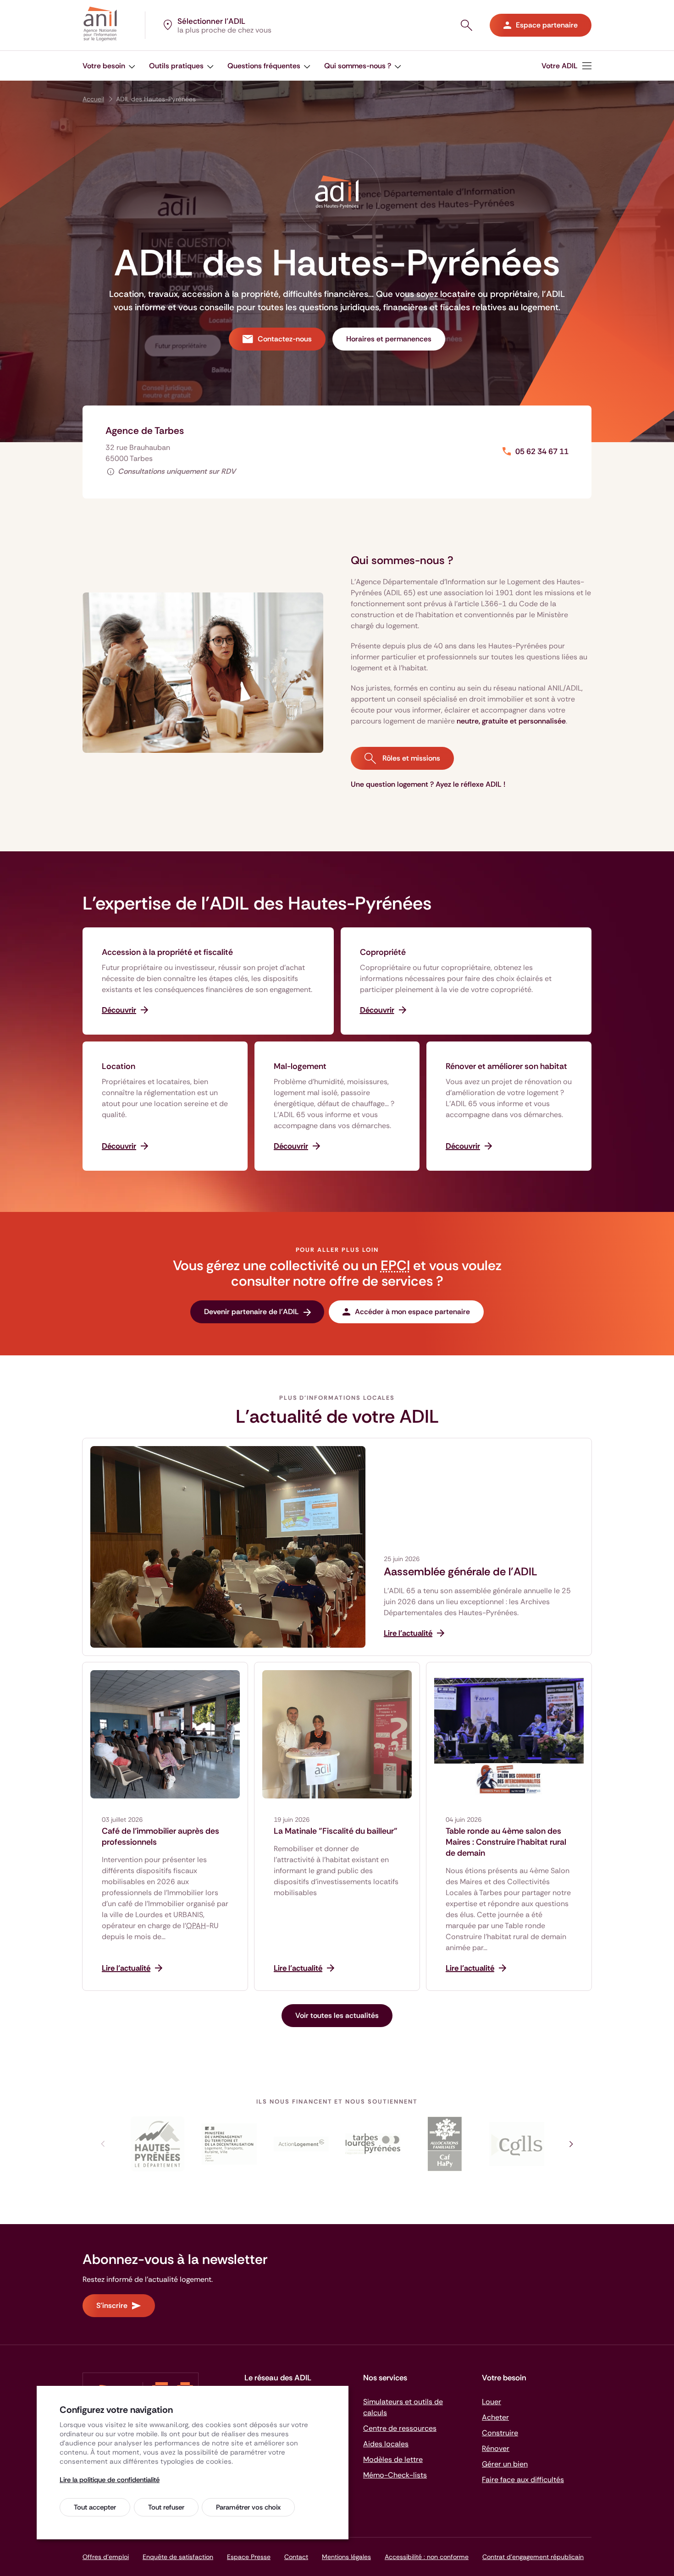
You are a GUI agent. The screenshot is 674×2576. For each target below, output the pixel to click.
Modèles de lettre (393, 2459)
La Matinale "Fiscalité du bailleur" (336, 1831)
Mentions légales (346, 2557)
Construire (500, 2433)
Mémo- (395, 2475)
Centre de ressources (400, 2428)
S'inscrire (112, 2305)
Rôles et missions (410, 758)
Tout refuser (166, 2507)
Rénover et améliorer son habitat (506, 1066)
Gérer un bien (505, 2464)
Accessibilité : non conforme (427, 2557)
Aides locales (386, 2444)
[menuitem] (566, 66)
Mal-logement (300, 1066)
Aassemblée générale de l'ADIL (461, 1572)
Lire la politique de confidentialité (110, 2480)
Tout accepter (95, 2507)
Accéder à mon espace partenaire (412, 1312)
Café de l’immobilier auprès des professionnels (160, 1836)
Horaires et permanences (389, 339)
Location (119, 1066)
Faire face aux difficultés (523, 2480)
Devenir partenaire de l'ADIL (251, 1312)
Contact (296, 2557)
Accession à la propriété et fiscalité (167, 952)
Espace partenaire (547, 25)
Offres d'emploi (106, 2557)
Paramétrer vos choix (248, 2507)
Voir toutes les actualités (337, 2015)
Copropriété (383, 952)
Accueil (93, 99)
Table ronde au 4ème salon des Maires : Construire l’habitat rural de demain (506, 1842)
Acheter (495, 2417)
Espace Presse (249, 2557)
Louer (492, 2402)
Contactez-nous (285, 339)
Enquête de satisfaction (178, 2557)
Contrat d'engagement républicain (533, 2557)
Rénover (496, 2448)
